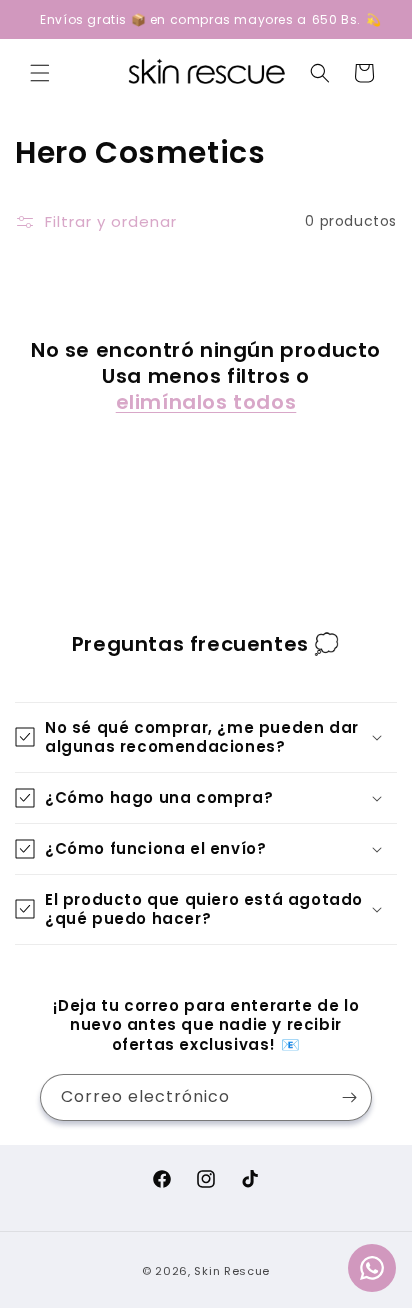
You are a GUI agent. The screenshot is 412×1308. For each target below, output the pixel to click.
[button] (40, 73)
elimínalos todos (206, 402)
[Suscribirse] (349, 1097)
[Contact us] (372, 1268)
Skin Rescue (232, 1271)
